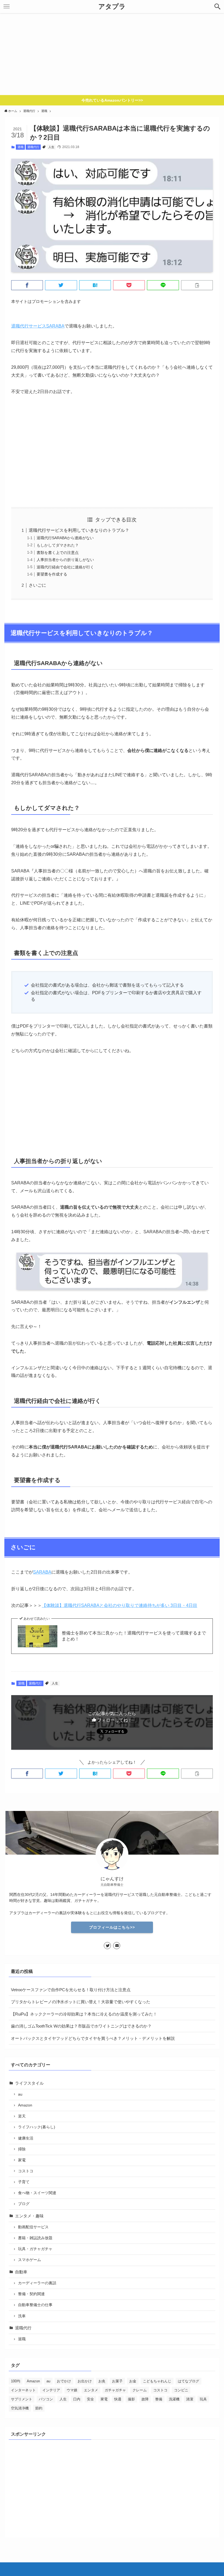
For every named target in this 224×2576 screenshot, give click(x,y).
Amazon (25, 2105)
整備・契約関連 (31, 2294)
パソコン (46, 2399)
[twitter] (107, 1946)
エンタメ (91, 2390)
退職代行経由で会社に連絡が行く (65, 567)
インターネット (23, 2390)
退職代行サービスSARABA (38, 326)
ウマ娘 (72, 2390)
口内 (77, 2399)
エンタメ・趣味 (29, 2216)
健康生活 (26, 2138)
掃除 (22, 2149)
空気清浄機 (20, 2408)
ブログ (24, 2204)
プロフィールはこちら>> (112, 1927)
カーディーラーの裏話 (37, 2283)
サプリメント (22, 2399)
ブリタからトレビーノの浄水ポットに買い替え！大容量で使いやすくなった (81, 2002)
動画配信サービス (33, 2227)
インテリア (51, 2390)
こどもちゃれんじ (157, 2381)
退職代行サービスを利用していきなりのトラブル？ (79, 530)
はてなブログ (188, 2381)
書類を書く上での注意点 (58, 553)
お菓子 (117, 2381)
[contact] (117, 1946)
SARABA (42, 1572)
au (20, 2094)
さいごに (37, 585)
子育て (24, 2182)
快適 (118, 2399)
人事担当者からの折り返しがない (65, 560)
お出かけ (85, 2381)
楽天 (22, 2116)
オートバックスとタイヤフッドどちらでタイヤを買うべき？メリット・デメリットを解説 (93, 2038)
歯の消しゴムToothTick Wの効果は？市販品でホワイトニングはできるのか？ (81, 2026)
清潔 (190, 2399)
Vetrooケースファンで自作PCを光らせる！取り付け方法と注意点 (71, 1990)
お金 (133, 2381)
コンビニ (181, 2390)
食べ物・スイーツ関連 (37, 2193)
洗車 (22, 2316)
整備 (159, 2399)
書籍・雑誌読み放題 (35, 2238)
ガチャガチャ (115, 2390)
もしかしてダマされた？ (58, 545)
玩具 (203, 2399)
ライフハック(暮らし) (37, 2127)
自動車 (21, 2272)
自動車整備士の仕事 (35, 2305)
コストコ (26, 2171)
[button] (217, 7)
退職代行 (33, 147)
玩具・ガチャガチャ (35, 2249)
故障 (145, 2399)
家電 (22, 2160)
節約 (39, 2408)
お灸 (102, 2381)
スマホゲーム (30, 2260)
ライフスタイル (29, 2083)
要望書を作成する (52, 574)
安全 (90, 2399)
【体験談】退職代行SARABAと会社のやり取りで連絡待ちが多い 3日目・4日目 (120, 1605)
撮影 (131, 2399)
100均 (16, 2381)
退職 (20, 147)
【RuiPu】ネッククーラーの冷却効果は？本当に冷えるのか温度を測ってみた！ (84, 2014)
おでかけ (64, 2381)
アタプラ (112, 7)
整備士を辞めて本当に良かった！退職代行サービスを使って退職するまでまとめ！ (134, 1636)
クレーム (140, 2390)
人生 (51, 147)
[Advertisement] (112, 54)
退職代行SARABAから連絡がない (65, 538)
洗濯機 (174, 2399)
